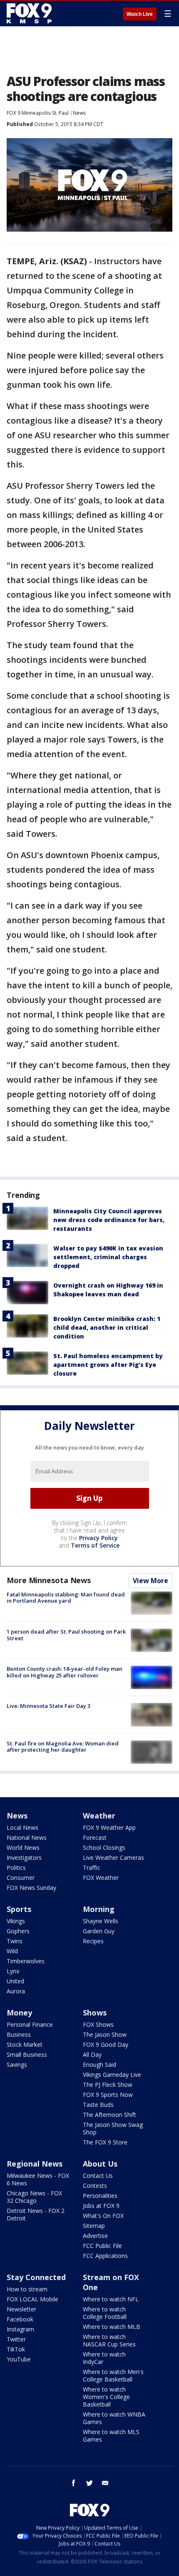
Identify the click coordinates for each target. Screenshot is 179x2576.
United (15, 1981)
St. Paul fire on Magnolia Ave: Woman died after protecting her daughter (63, 1747)
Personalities (100, 2196)
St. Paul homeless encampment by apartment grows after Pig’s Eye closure (108, 1365)
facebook (74, 2483)
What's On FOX (103, 2216)
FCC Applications (105, 2256)
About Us (100, 2164)
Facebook (20, 2319)
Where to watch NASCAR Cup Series (109, 2340)
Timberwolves (26, 1961)
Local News (22, 1827)
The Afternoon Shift (109, 2115)
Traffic (92, 1868)
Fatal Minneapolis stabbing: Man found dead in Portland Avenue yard (66, 1598)
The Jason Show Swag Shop (113, 2128)
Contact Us (98, 2176)
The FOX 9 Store (105, 2142)
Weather (99, 1816)
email (105, 2483)
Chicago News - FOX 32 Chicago (34, 2197)
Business (19, 2034)
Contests (95, 2186)
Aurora (16, 1991)
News (79, 113)
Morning (99, 1909)
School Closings (104, 1847)
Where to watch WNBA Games (114, 2418)
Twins (15, 1941)
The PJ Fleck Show (108, 2085)
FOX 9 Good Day (106, 2044)
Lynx (13, 1971)
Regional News (35, 2164)
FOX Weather (101, 1878)
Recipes (93, 1941)
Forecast (95, 1837)
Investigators (24, 1857)
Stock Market (25, 2044)
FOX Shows (98, 2024)
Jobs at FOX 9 (101, 2206)
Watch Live (140, 14)
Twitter (16, 2339)
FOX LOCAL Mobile (32, 2299)
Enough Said (99, 2065)
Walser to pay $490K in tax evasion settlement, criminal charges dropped (108, 1257)
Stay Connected (36, 2277)
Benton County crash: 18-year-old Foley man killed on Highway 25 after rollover (65, 1672)
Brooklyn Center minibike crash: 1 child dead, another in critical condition (107, 1327)
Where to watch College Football (105, 2313)
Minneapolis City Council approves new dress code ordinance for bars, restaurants (109, 1220)
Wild (12, 1951)
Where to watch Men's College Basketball (113, 2375)
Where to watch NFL (111, 2299)
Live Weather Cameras (113, 1857)
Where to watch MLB (112, 2327)
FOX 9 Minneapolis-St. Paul (38, 113)
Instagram (20, 2329)
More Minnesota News (49, 1580)
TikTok (16, 2349)
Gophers (18, 1931)
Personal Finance (30, 2024)
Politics (16, 1868)
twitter (89, 2483)
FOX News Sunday (31, 1888)
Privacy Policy (98, 1538)
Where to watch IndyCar (104, 2358)
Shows (95, 2013)
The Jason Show (105, 2034)
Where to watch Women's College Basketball (106, 2397)
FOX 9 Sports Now (108, 2095)
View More (150, 1581)
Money (19, 2013)
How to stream (27, 2289)
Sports (19, 1909)
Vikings (16, 1921)
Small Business (27, 2054)
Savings (17, 2065)
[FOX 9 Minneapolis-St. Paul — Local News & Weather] (31, 13)
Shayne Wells (101, 1921)
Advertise (95, 2236)
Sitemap (94, 2226)
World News (23, 1847)
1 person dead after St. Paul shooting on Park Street (66, 1635)
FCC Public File (102, 2246)
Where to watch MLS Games (111, 2436)
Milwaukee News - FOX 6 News (38, 2179)
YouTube (19, 2359)
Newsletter (21, 2309)
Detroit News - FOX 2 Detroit (36, 2214)
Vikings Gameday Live (112, 2075)
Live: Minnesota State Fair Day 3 (48, 1706)
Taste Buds (98, 2105)
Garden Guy (99, 1931)
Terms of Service (95, 1545)
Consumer (21, 1878)
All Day (92, 2054)
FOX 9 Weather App (109, 1827)
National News (27, 1837)
